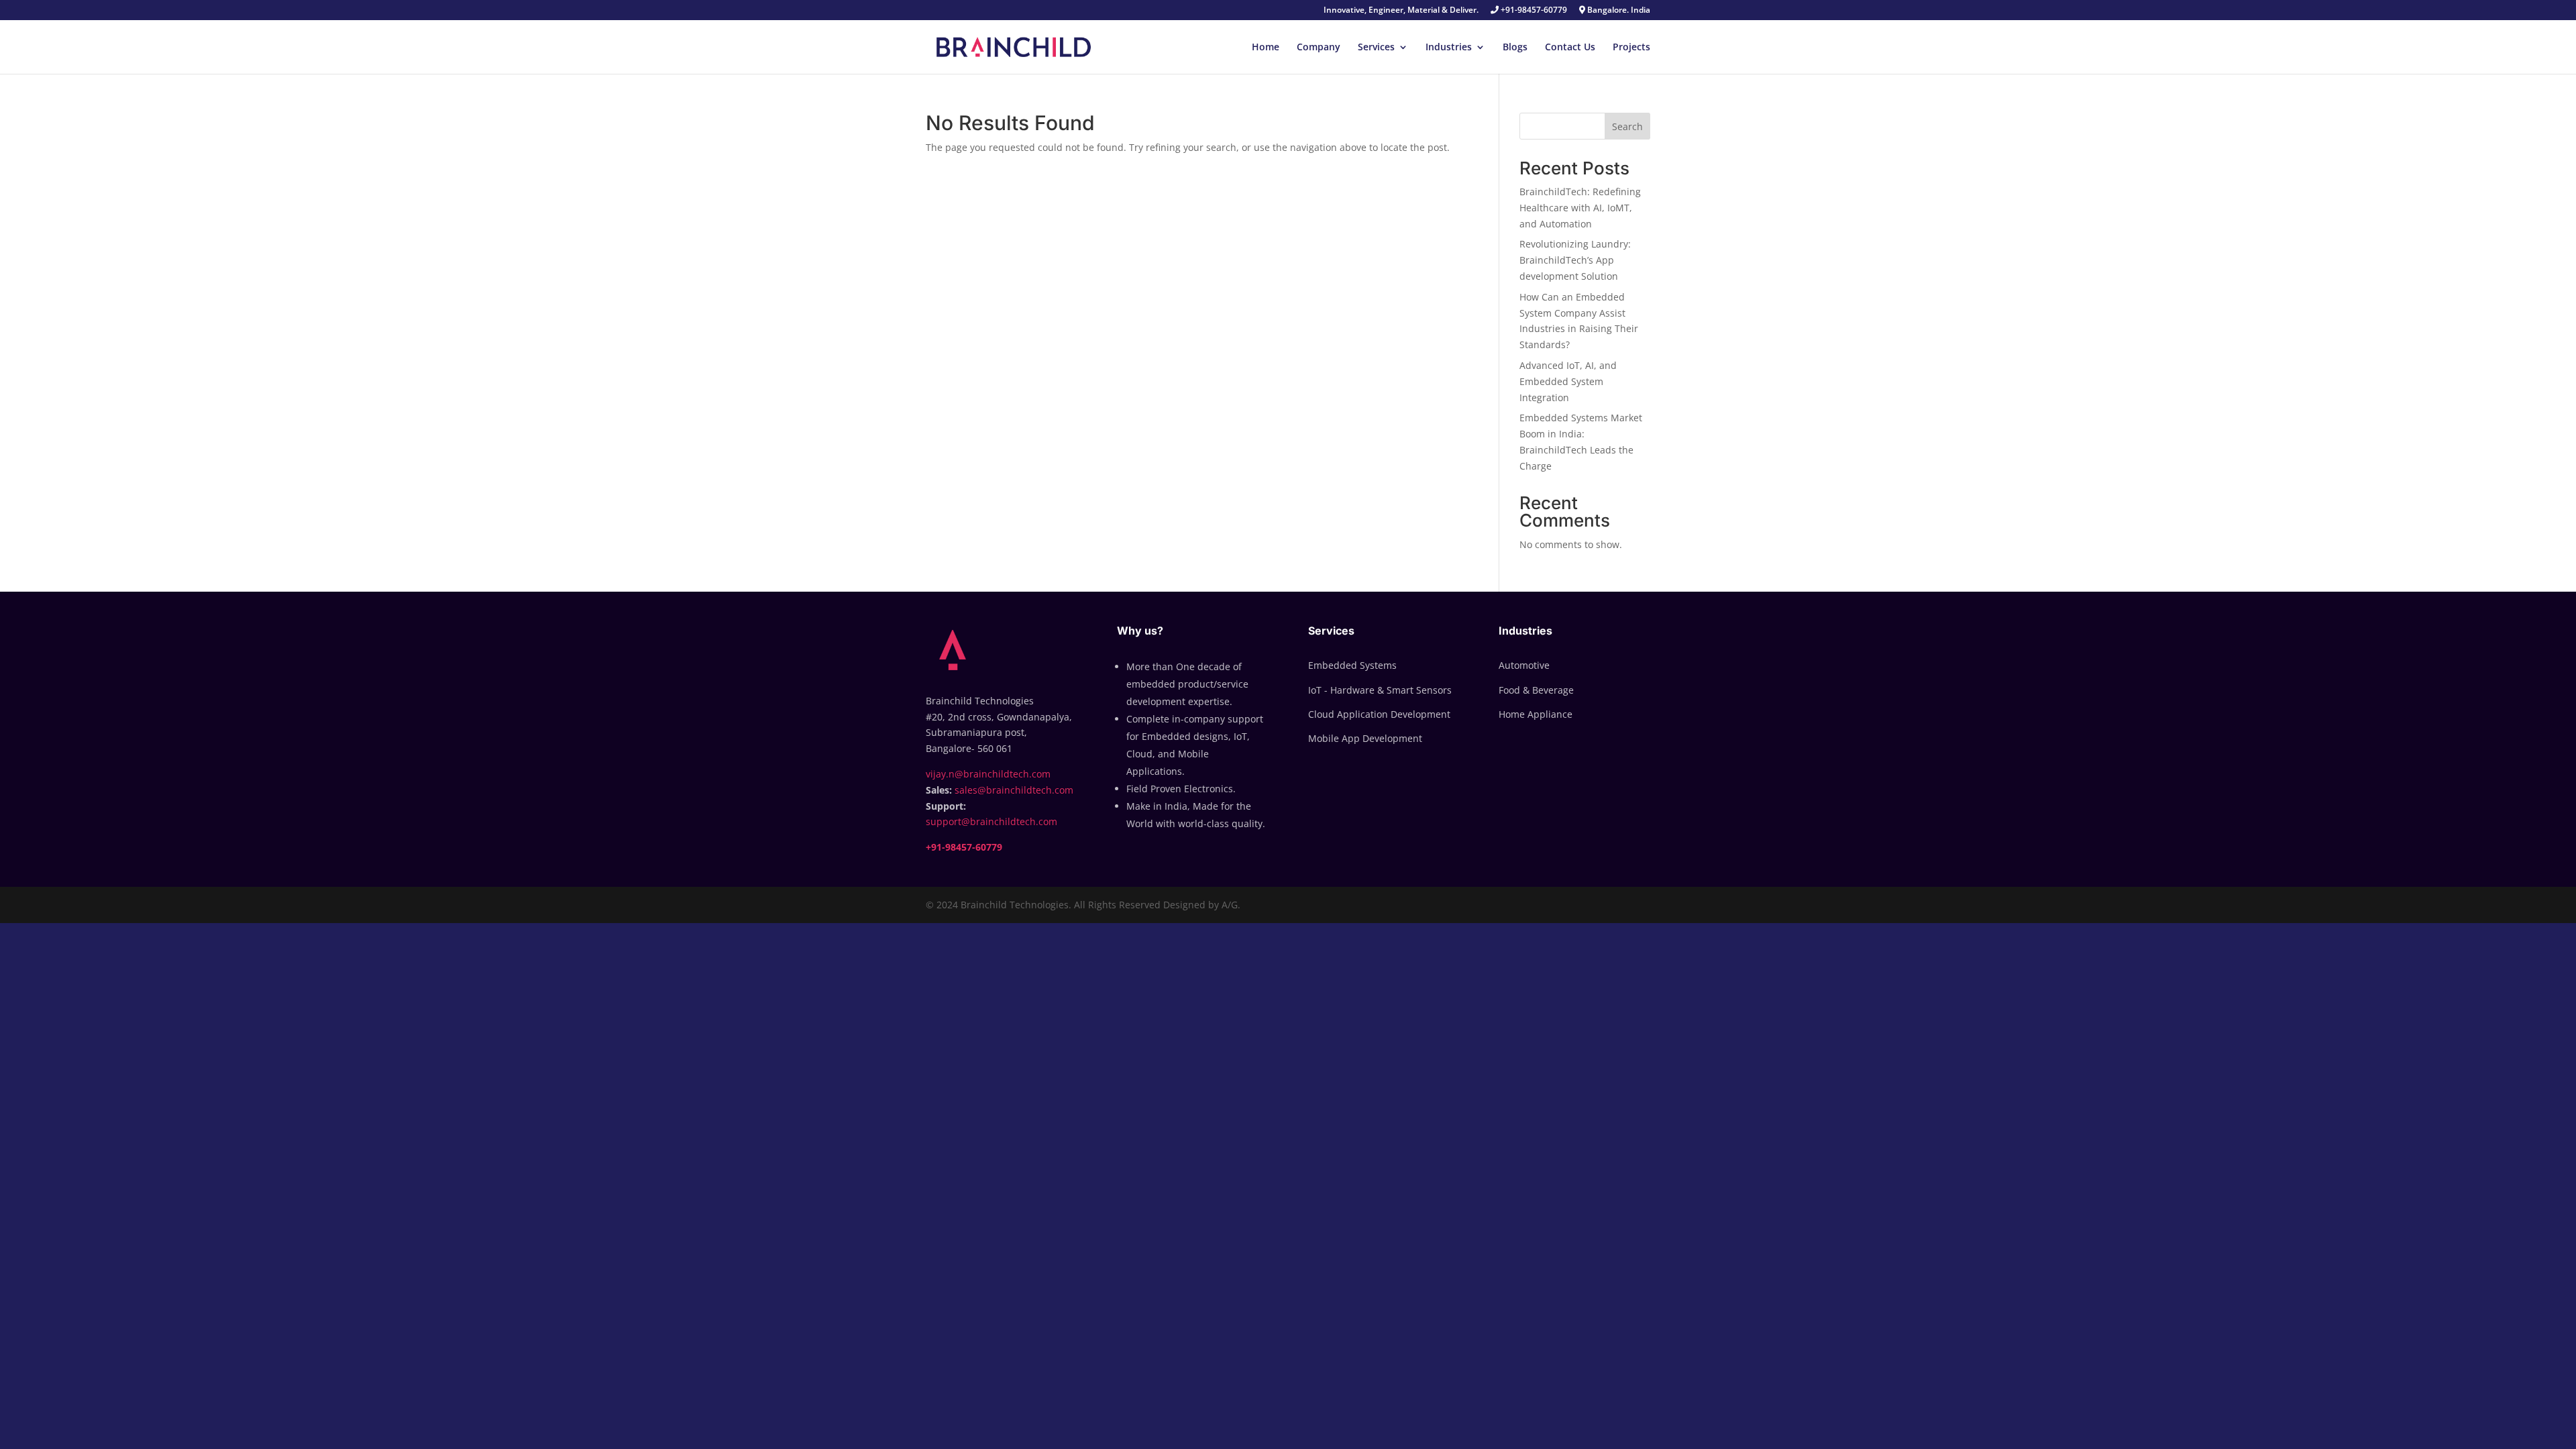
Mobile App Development (1365, 738)
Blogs (1515, 48)
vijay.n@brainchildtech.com (988, 774)
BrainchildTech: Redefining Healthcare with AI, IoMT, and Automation (1580, 208)
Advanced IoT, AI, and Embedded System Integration (1568, 381)
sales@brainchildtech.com (1014, 790)
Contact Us (1570, 48)
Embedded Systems (1352, 665)
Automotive (1524, 665)
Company (1319, 48)
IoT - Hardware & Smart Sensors (1380, 690)
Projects (1631, 48)
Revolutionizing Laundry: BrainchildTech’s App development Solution (1575, 260)
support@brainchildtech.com (991, 821)
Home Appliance (1536, 714)
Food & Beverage (1536, 690)
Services (1376, 48)
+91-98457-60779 (1533, 11)
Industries (1449, 48)
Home (1266, 48)
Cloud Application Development (1379, 714)
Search (1627, 126)
